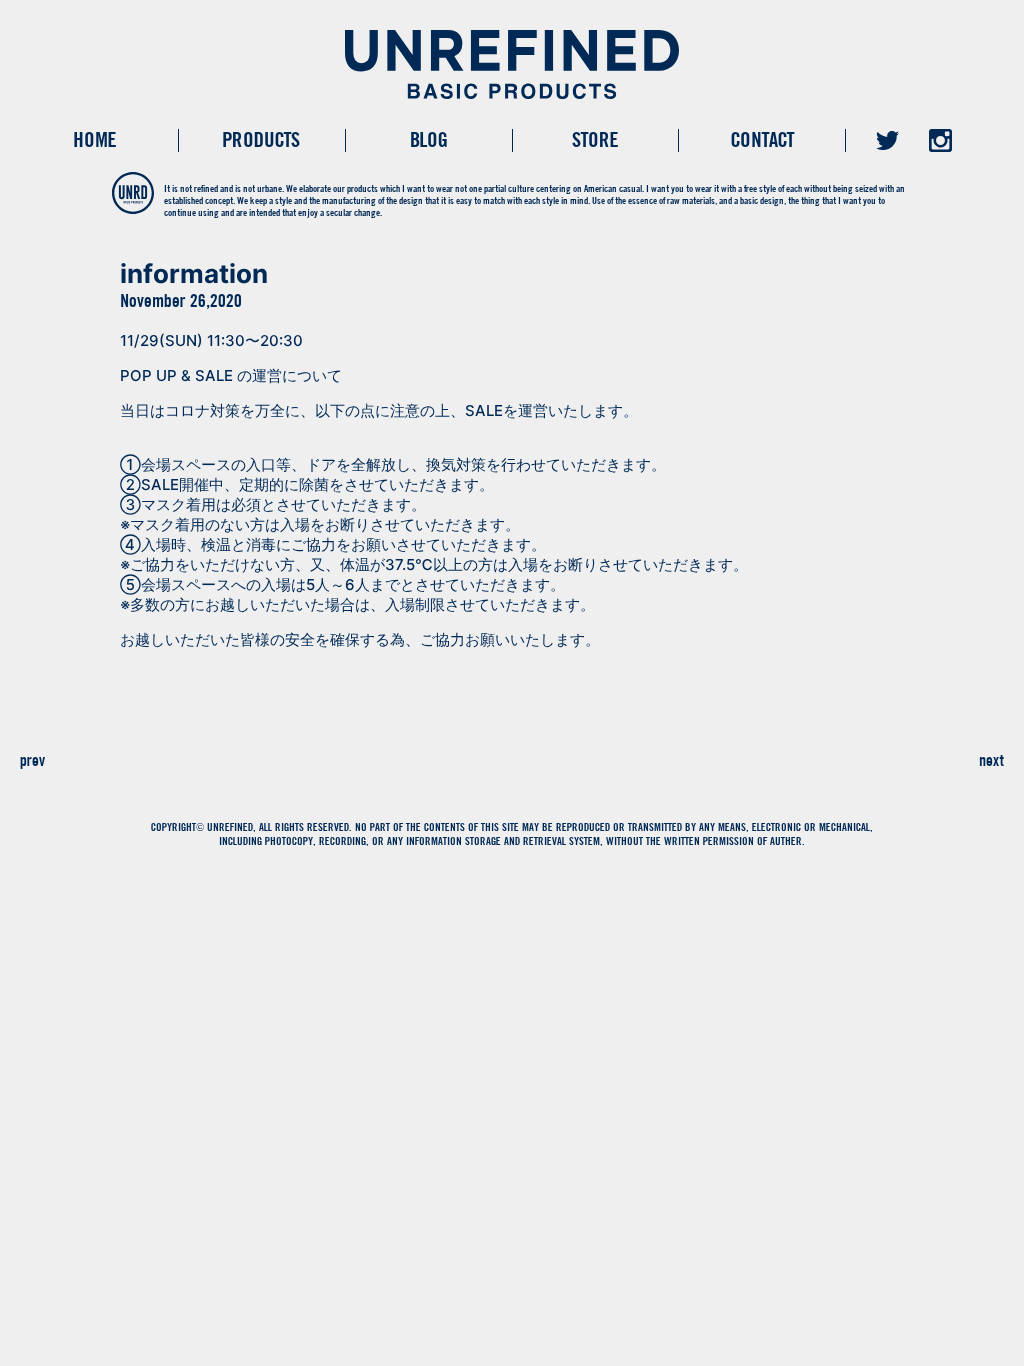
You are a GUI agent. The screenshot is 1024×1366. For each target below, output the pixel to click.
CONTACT (762, 139)
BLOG (428, 139)
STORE (595, 139)
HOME (94, 139)
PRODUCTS (261, 139)
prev (32, 760)
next (991, 760)
